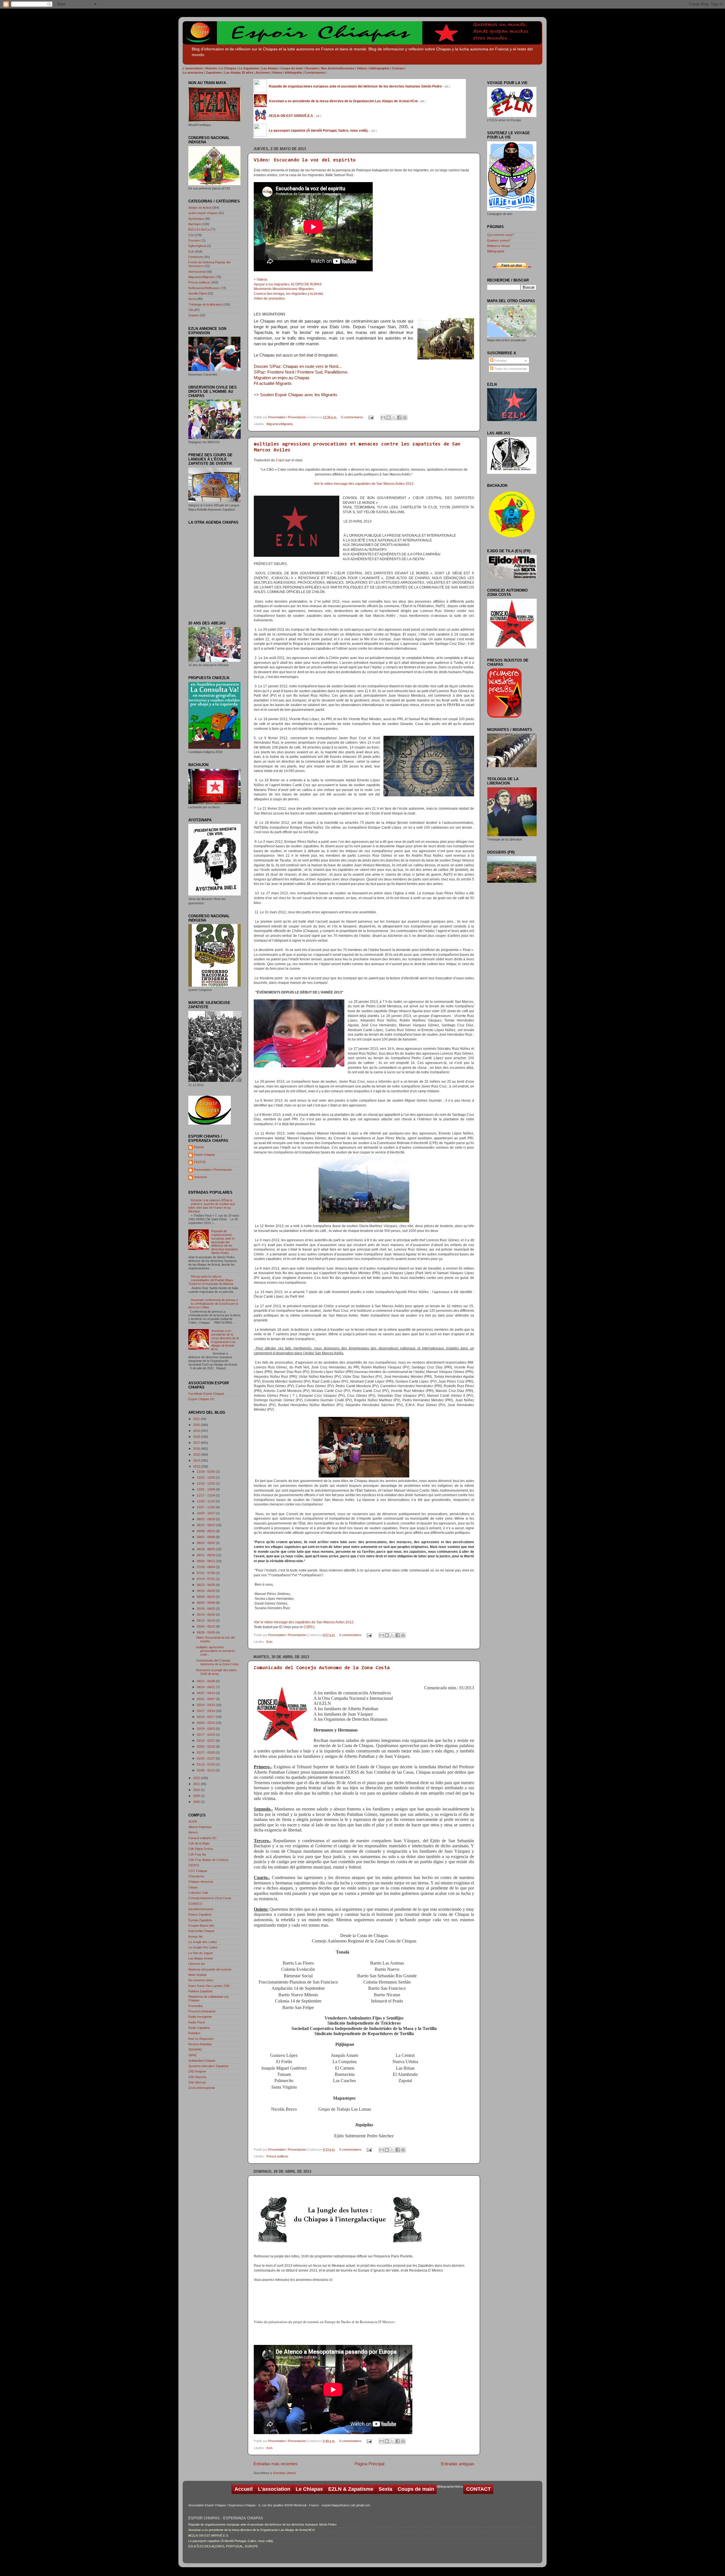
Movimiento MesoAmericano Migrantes (284, 289)
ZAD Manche (197, 2077)
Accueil (244, 2489)
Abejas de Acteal (200, 208)
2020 (197, 1425)
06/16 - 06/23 (206, 1591)
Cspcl (280, 460)
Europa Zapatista (200, 1920)
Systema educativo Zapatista (208, 2066)
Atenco (193, 1832)
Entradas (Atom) (285, 2473)
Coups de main (416, 2489)
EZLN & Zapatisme (351, 2489)
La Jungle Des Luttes (203, 1947)
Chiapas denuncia (201, 1882)
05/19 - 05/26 (206, 1615)
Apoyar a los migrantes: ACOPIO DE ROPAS (288, 284)
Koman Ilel (195, 1937)
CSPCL (309, 1627)
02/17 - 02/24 (206, 1735)
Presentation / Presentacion (288, 417)
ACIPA (193, 1822)
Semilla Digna (198, 293)
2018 (197, 1437)
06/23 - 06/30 (206, 1585)
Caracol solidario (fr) (202, 1838)
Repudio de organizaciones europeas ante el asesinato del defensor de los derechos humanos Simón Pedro (225, 1242)
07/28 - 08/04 (206, 1567)
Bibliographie (496, 251)
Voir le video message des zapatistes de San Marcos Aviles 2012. (364, 484)
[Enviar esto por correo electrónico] (383, 417)
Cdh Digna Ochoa (201, 1849)
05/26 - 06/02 (206, 1609)
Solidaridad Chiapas (202, 2061)
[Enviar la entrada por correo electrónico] (371, 417)
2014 (197, 1460)
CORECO (195, 1904)
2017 (197, 1443)
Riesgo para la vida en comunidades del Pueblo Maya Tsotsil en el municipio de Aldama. (211, 1280)
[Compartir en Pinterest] (405, 417)
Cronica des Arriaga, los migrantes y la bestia (288, 294)
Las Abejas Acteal (200, 1958)
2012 (197, 1778)
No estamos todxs (201, 1980)
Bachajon (195, 224)
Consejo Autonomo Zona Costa (210, 1898)
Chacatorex (196, 1876)
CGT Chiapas (198, 1871)
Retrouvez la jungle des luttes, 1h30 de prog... (217, 1672)
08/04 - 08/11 (206, 1561)
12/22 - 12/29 (206, 1477)
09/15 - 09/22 (206, 1525)
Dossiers (195, 240)
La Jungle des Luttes (203, 1942)
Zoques (194, 315)
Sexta (192, 299)
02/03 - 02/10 (206, 1747)
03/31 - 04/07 (206, 1699)
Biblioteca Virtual (498, 246)
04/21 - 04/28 (206, 1681)
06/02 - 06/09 (206, 1603)
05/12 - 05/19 (206, 1620)
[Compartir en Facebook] (399, 417)
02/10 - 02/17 (206, 1741)
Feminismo (196, 257)
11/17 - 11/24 (206, 1495)
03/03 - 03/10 (206, 1723)
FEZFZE (200, 1162)
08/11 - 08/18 (206, 1555)
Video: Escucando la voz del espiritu (305, 160)
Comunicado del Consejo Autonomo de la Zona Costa (322, 1668)
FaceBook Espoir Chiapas (206, 1394)
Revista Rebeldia (200, 2044)
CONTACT (478, 2489)
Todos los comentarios (509, 369)
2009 (197, 1796)
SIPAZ (193, 2055)
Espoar (199, 1147)
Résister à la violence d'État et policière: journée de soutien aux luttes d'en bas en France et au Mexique (212, 1206)
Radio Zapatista (199, 2028)
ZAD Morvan (197, 2082)
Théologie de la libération (205, 304)
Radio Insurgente (200, 2017)
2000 (197, 1802)
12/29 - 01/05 (206, 1472)
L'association (274, 2489)
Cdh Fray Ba (197, 1854)
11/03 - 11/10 (206, 1501)
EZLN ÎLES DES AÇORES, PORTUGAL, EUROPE (223, 2546)
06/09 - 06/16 (206, 1597)
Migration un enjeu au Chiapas (282, 378)
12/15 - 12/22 (206, 1483)
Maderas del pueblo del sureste (210, 1969)
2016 (197, 1449)
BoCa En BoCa (199, 229)
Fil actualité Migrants (273, 383)
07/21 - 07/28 (206, 1573)
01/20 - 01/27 (206, 1758)
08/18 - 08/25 (206, 1549)
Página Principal (369, 2464)
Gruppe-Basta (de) (201, 1925)
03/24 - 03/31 (206, 1705)
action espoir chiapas (203, 213)
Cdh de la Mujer (199, 1843)
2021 (197, 1419)
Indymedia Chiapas (201, 1931)
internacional (197, 272)
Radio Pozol (197, 2022)
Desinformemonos (201, 1909)
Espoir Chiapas (204, 1155)
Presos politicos (277, 2156)
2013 (197, 1466)
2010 (197, 1790)
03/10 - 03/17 (206, 1717)
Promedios (196, 2006)
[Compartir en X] (394, 417)
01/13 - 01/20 (206, 1764)
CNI (191, 235)
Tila (191, 310)
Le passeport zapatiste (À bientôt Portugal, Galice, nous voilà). (231, 2541)
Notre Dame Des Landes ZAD (209, 1986)
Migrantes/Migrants (280, 424)
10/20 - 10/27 (206, 1513)
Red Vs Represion (201, 2039)
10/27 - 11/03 (206, 1507)
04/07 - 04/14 (206, 1693)
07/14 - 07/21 (206, 1579)
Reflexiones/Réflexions (204, 288)
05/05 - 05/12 (206, 1626)
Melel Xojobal (197, 1975)
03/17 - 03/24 (206, 1711)
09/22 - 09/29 (206, 1519)
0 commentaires (352, 417)
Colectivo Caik (198, 1893)
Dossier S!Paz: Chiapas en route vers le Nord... (298, 366)
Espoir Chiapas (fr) (201, 1399)
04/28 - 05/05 (206, 1632)
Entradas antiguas (458, 2464)
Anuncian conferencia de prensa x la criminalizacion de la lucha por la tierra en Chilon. (213, 1304)
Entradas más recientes (276, 2464)
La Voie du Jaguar (201, 1953)
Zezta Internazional (201, 2088)
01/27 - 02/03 (206, 1752)
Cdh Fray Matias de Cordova (208, 1860)
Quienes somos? (499, 240)
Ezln (269, 1642)
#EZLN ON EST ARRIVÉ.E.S (208, 2536)
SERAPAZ (195, 2050)
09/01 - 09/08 (206, 1537)
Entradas (500, 361)
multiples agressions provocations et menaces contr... (216, 1651)
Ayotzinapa (196, 219)
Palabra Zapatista (200, 1991)
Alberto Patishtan (200, 1827)
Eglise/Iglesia (197, 246)
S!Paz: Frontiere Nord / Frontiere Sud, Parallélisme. (301, 372)
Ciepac (193, 1887)
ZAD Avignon (197, 2071)
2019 (197, 1431)
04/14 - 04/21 (206, 1687)
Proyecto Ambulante (202, 2011)
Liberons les (197, 1964)
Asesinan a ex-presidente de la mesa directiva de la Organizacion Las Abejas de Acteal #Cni (225, 1340)
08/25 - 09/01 (206, 1543)
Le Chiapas (309, 2489)
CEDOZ (194, 1865)
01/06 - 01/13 (206, 1770)
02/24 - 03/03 (206, 1729)
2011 (197, 1784)
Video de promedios (269, 298)
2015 (197, 1455)
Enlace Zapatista (200, 1914)
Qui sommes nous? (501, 235)
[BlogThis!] (389, 417)
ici (331, 2280)
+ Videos (261, 280)
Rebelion (194, 2033)
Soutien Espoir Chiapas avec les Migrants (299, 395)
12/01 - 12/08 (206, 1489)
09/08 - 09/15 (206, 1531)
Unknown (201, 1177)
